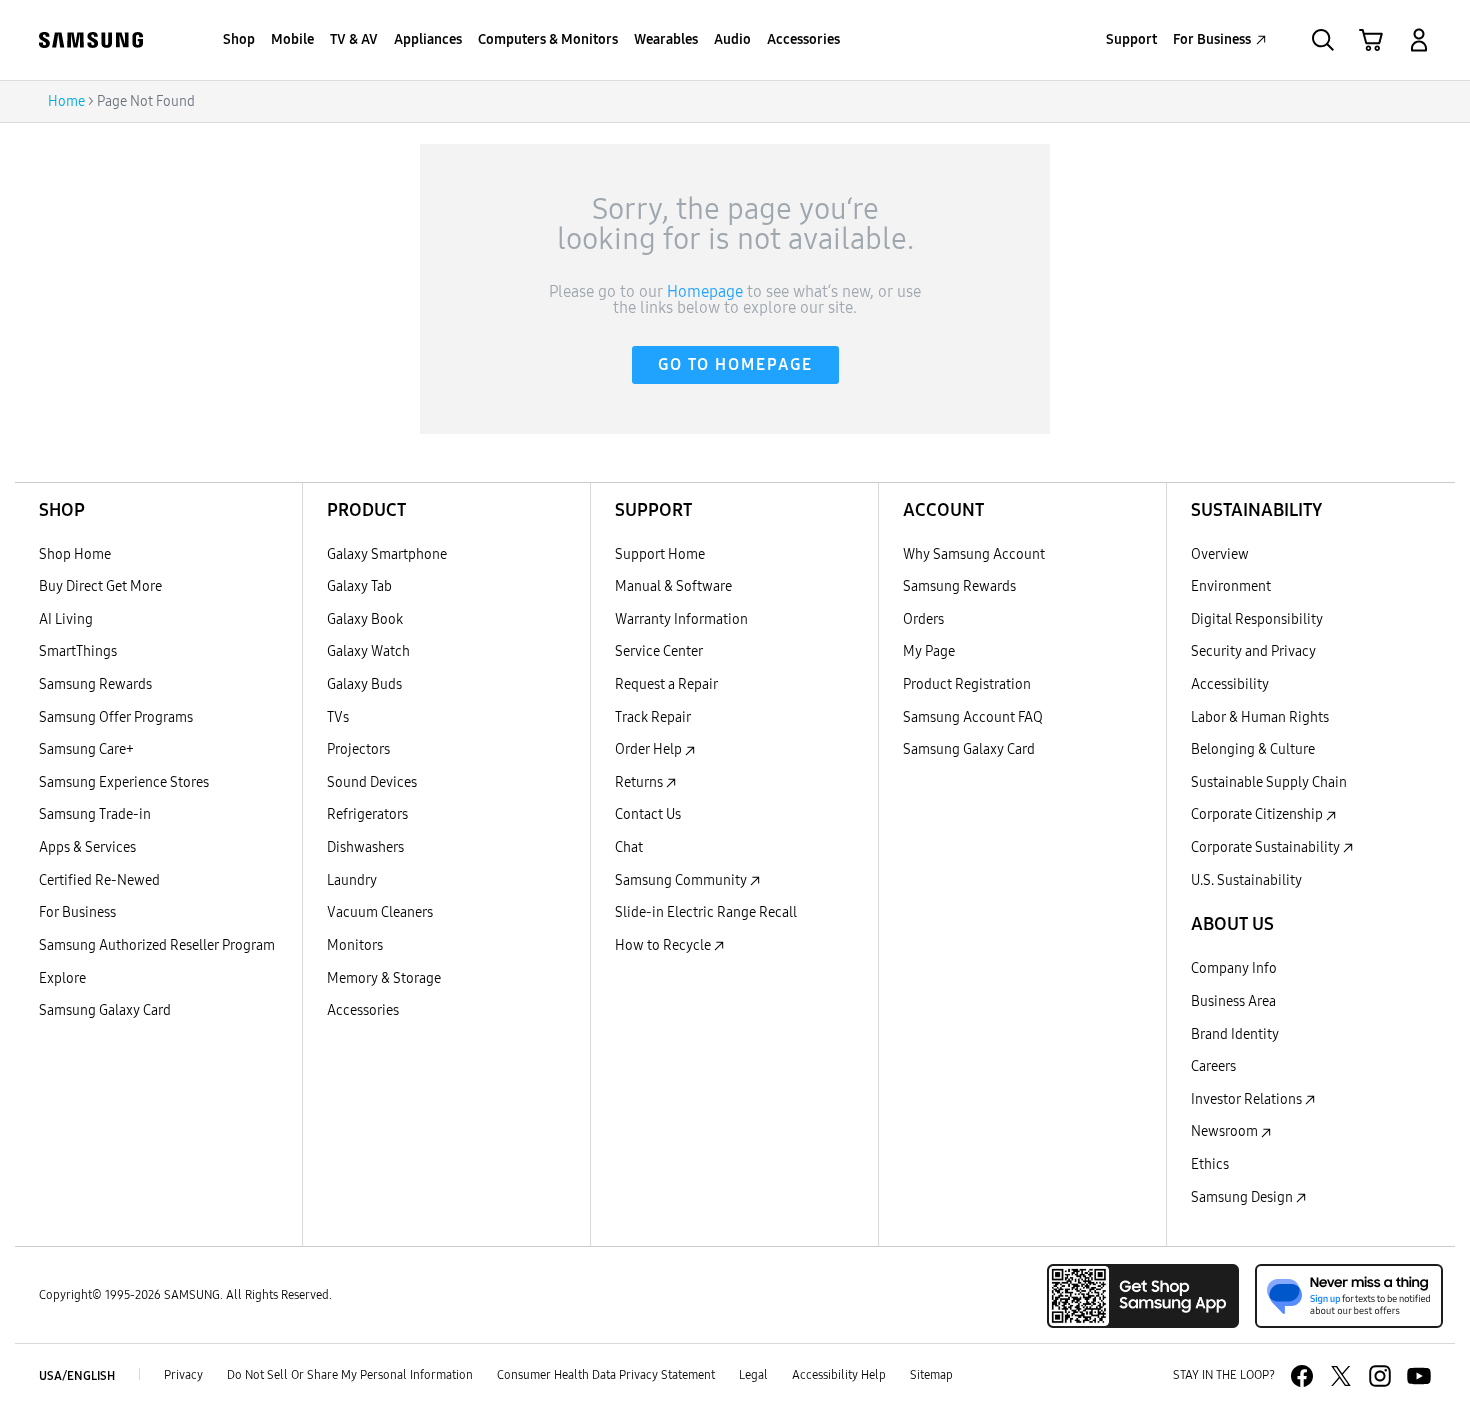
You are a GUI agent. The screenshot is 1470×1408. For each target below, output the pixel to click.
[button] (1419, 40)
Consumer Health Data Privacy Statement (606, 1375)
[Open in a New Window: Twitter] (1341, 1376)
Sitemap (931, 1375)
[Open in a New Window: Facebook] (1302, 1376)
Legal (753, 1375)
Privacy (183, 1375)
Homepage (705, 292)
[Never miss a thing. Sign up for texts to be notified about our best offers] (1349, 1296)
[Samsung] (91, 40)
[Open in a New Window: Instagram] (1380, 1376)
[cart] (1371, 40)
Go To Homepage (735, 364)
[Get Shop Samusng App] (1143, 1296)
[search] (1323, 40)
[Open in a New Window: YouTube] (1419, 1376)
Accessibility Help (839, 1375)
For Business (1212, 39)
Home (66, 101)
